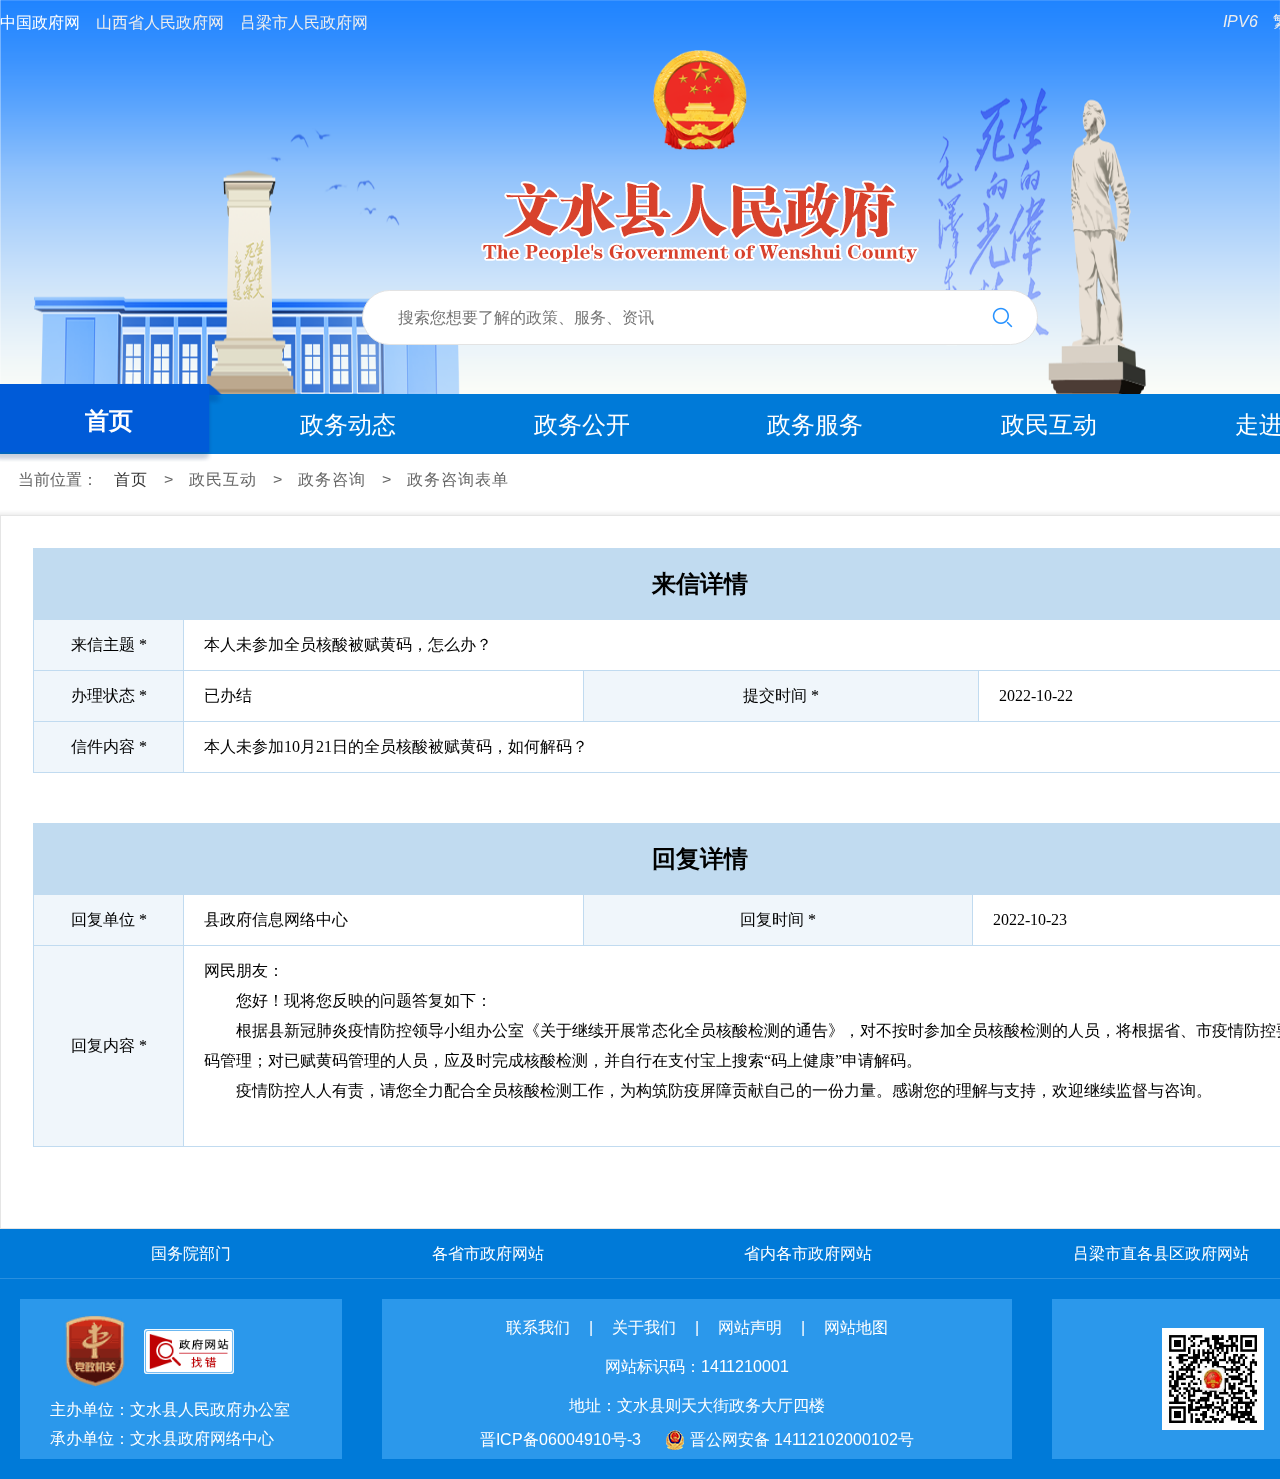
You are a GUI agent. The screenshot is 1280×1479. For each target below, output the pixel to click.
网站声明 (750, 1327)
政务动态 (348, 424)
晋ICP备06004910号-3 (560, 1439)
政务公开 (582, 424)
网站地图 (856, 1327)
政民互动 (1049, 424)
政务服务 (815, 424)
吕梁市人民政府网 (304, 22)
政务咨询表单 (458, 479)
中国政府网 (40, 22)
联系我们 (538, 1327)
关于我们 (644, 1327)
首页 (109, 420)
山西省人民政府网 (160, 22)
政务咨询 (332, 479)
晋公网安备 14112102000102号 (802, 1439)
